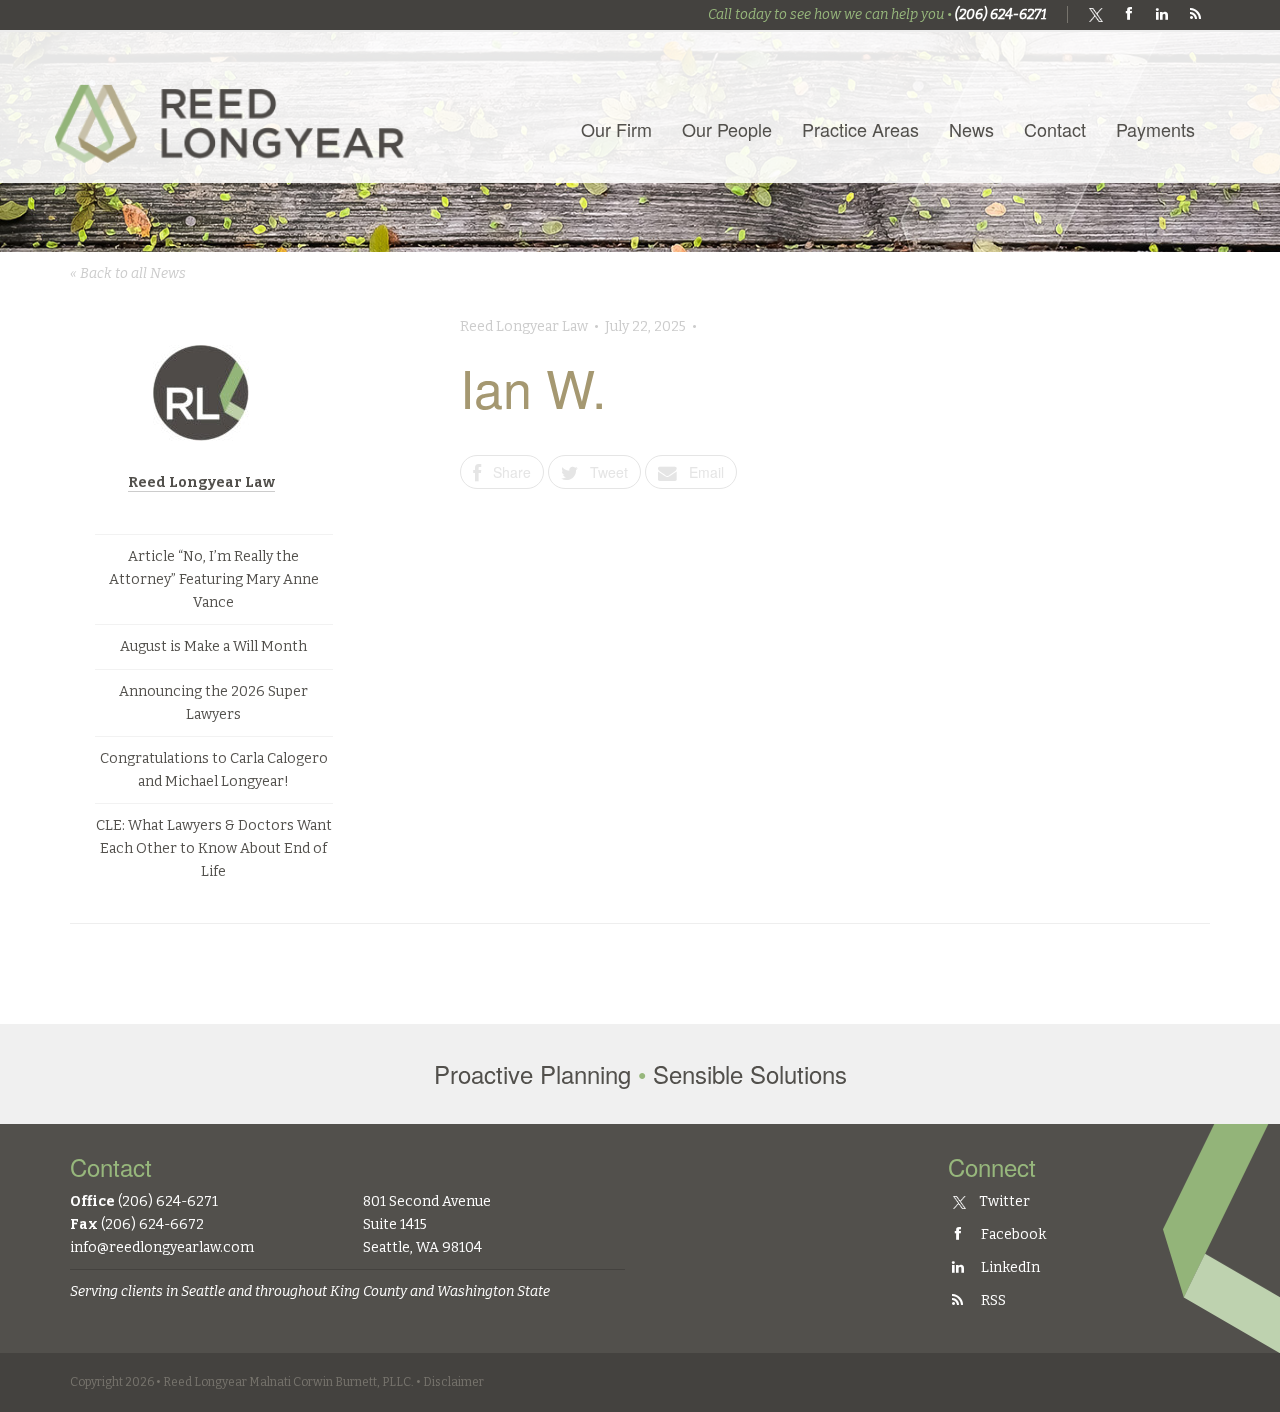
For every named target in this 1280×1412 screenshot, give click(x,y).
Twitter (1003, 1201)
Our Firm (616, 129)
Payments (1155, 129)
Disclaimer (453, 1382)
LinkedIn (1009, 1267)
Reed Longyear (235, 106)
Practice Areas (860, 129)
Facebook (1012, 1234)
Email (700, 472)
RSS (992, 1300)
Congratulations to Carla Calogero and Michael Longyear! (214, 770)
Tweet (603, 472)
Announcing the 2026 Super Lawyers (213, 703)
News (971, 129)
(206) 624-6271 (1001, 14)
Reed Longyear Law (201, 482)
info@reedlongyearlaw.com (162, 1247)
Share (506, 472)
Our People (727, 129)
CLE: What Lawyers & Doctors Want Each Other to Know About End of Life (214, 848)
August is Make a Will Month (213, 646)
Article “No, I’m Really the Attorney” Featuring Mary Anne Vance (214, 579)
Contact (1055, 129)
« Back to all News (128, 273)
